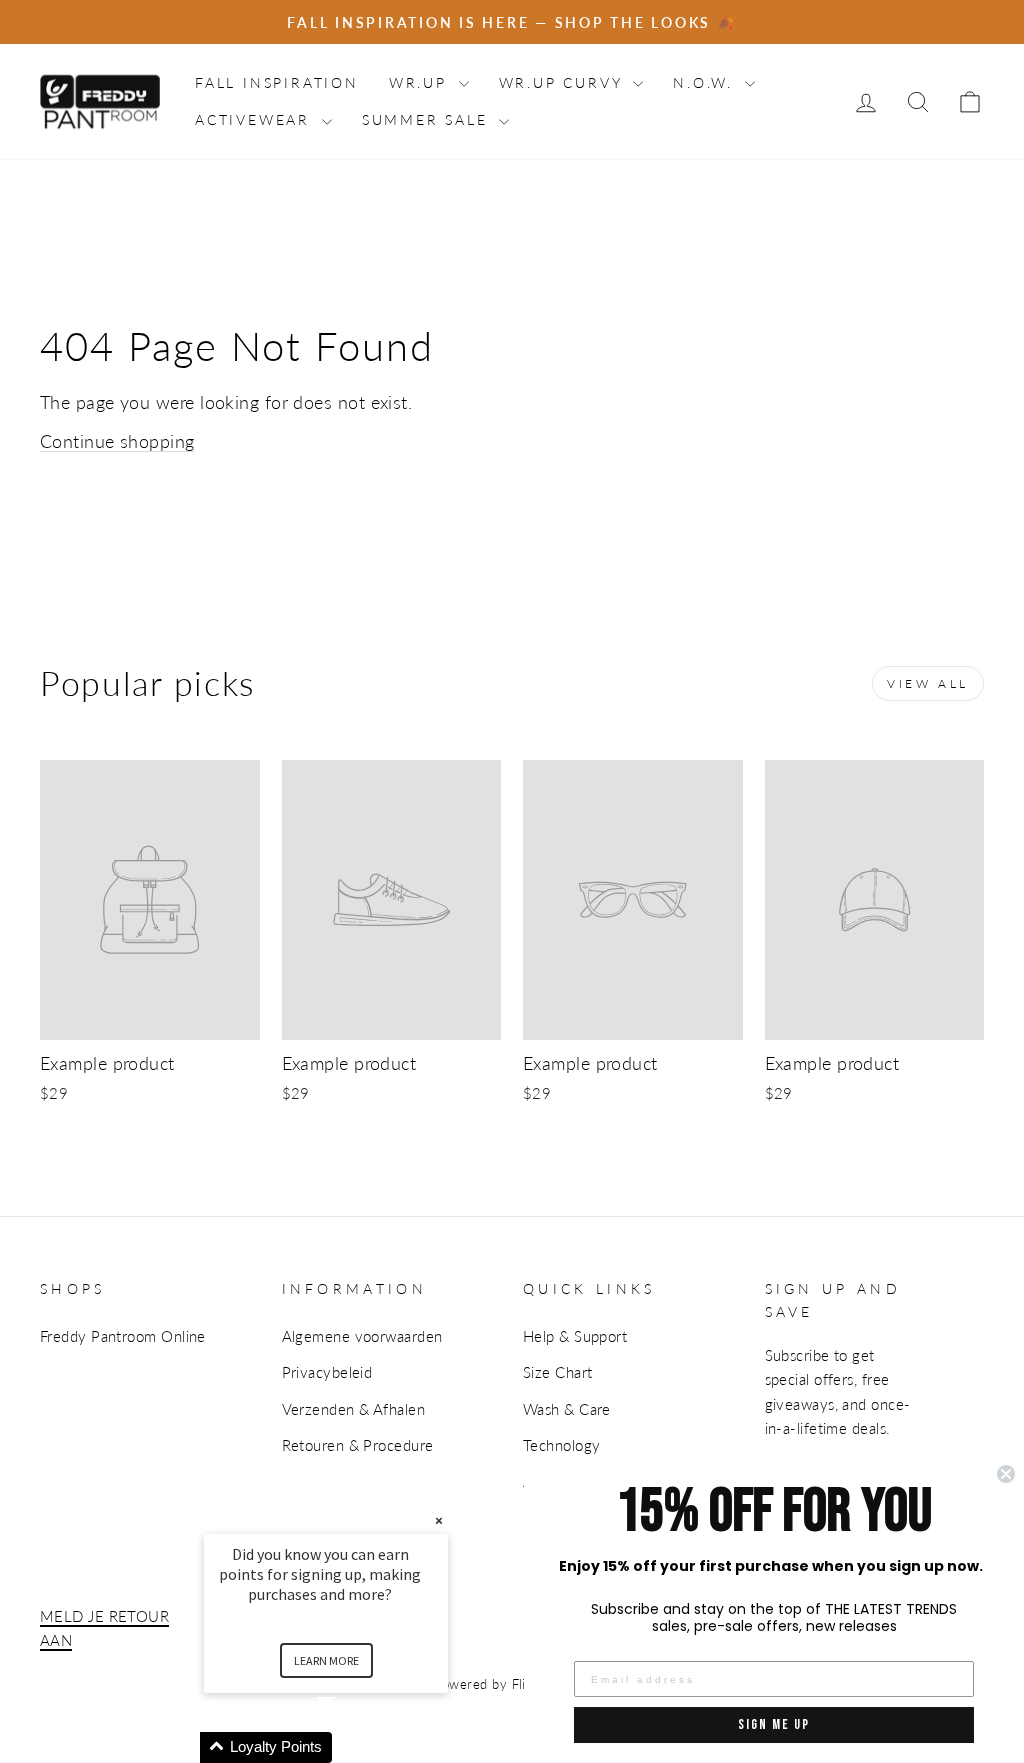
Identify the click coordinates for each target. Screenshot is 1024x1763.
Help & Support (575, 1336)
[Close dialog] (1006, 1474)
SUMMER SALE (428, 119)
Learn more (326, 1660)
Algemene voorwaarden (362, 1336)
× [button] (439, 1520)
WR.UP (421, 82)
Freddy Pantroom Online (123, 1336)
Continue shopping (117, 441)
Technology (562, 1445)
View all (928, 683)
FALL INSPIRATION (277, 82)
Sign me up (774, 1724)
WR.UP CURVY (564, 82)
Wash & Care (567, 1409)
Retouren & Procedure (358, 1445)
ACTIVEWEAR (256, 119)
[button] (350, 1747)
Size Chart (558, 1372)
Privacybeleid (327, 1372)
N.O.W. (706, 82)
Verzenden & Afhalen (354, 1409)
